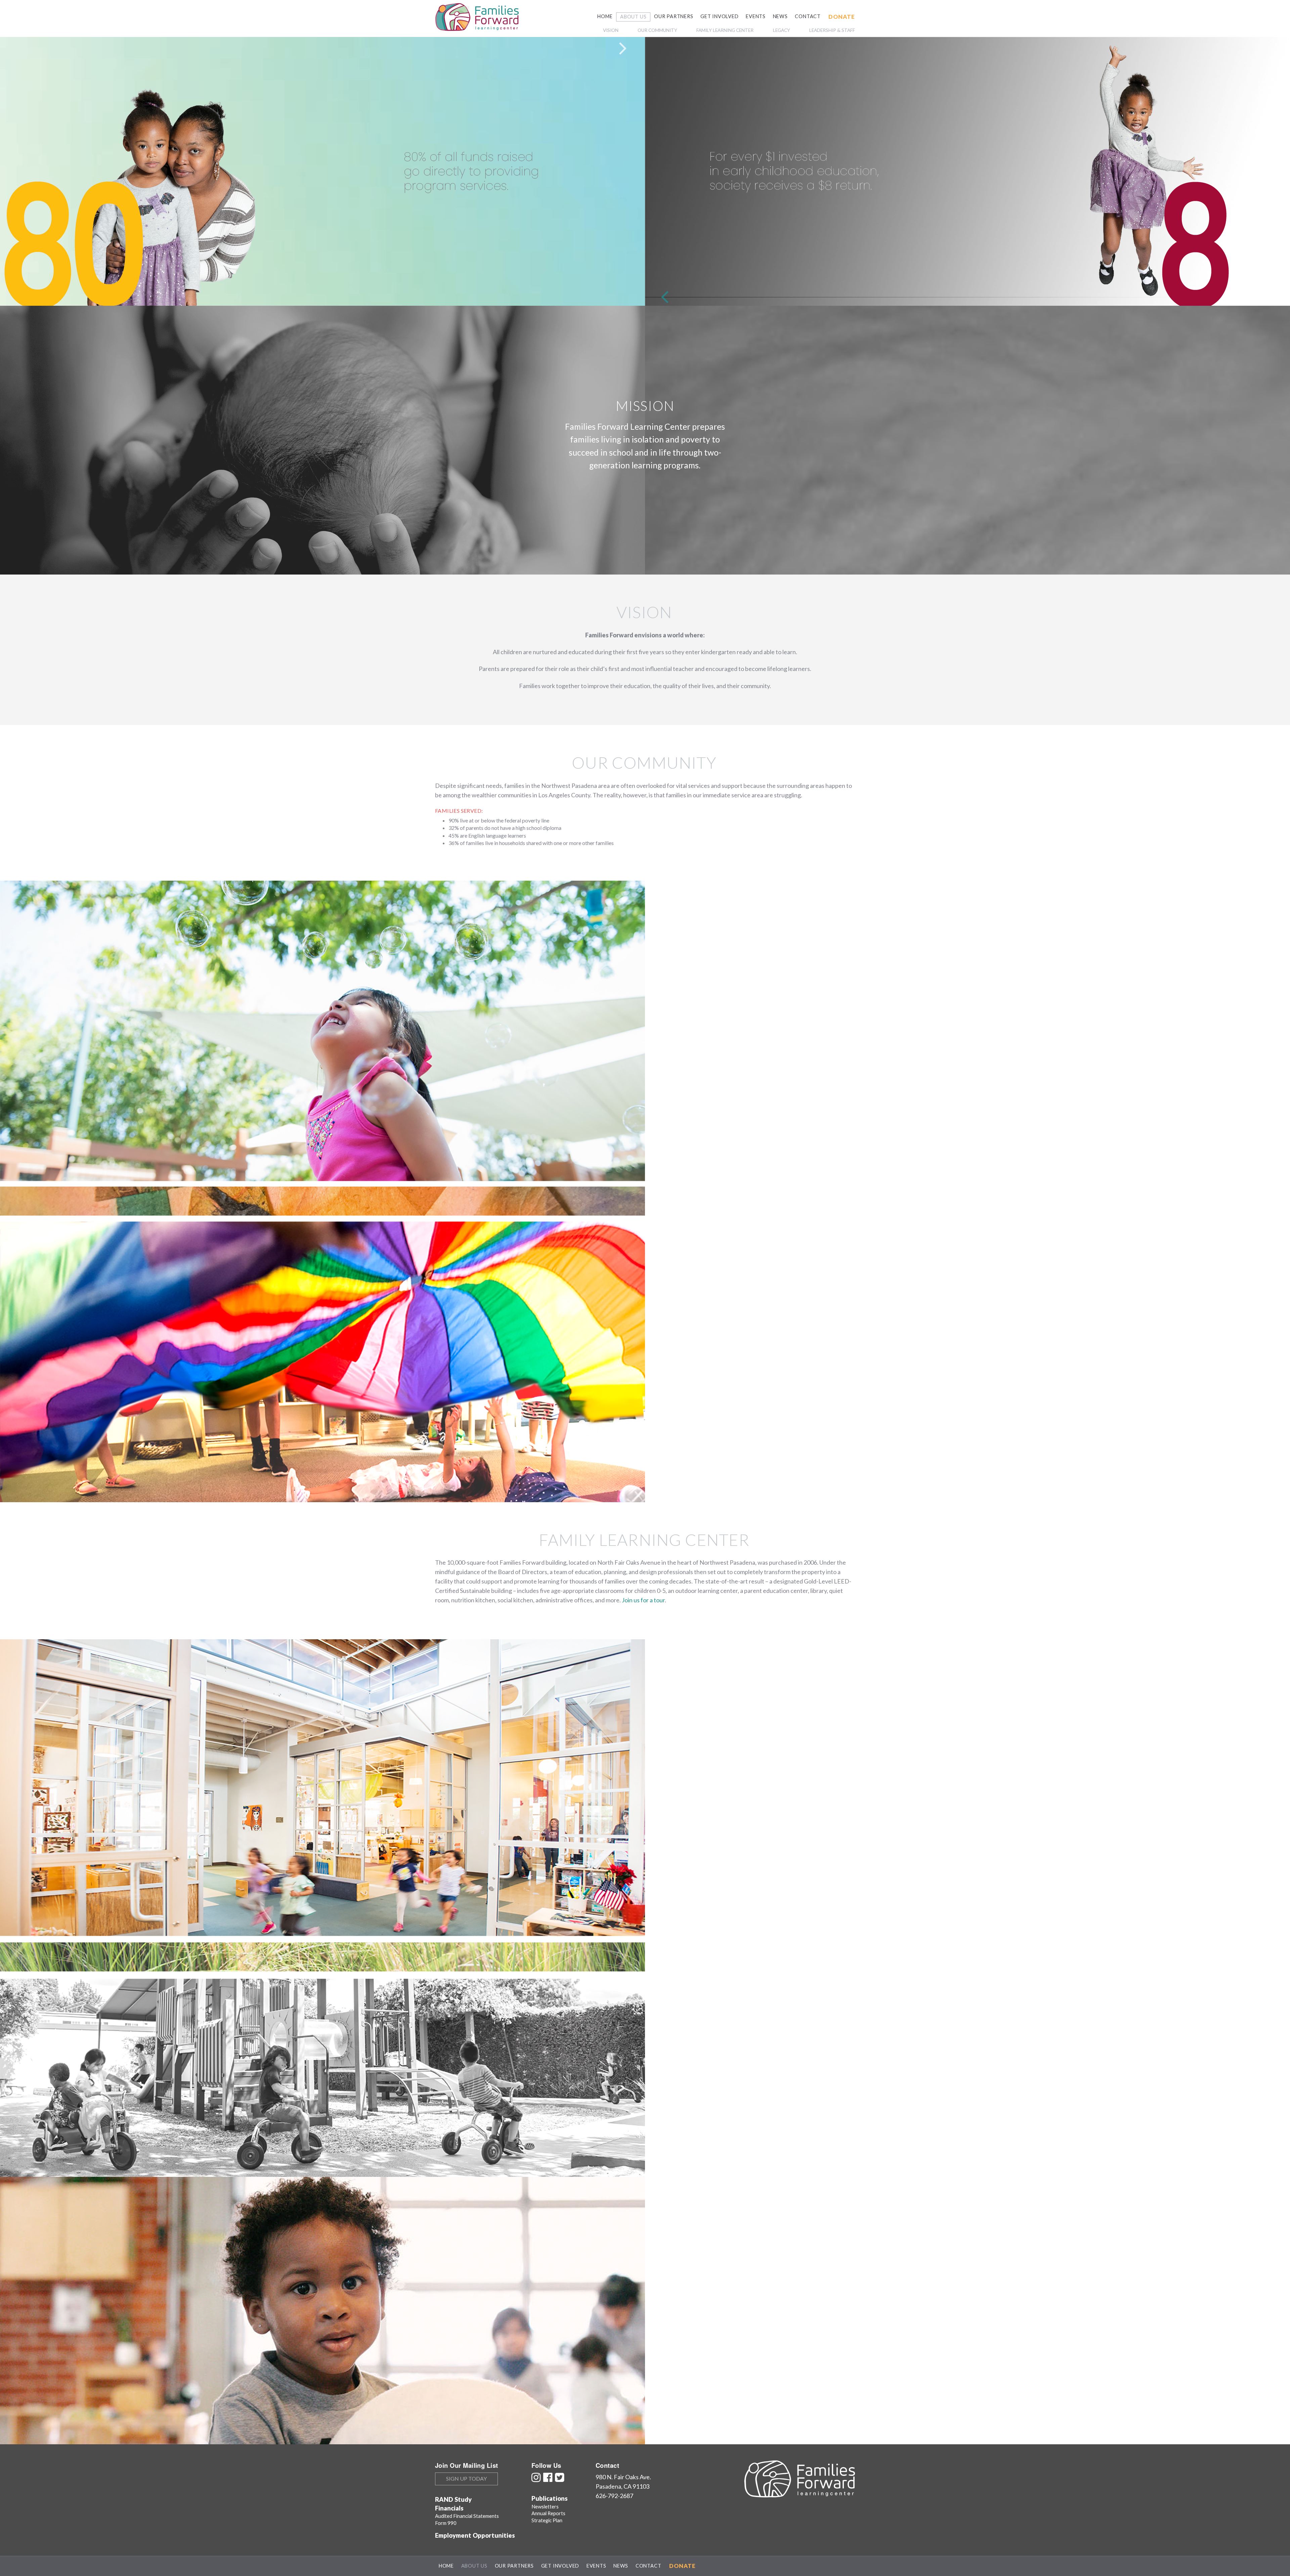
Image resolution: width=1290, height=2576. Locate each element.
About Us (633, 17)
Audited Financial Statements (467, 2516)
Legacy (782, 30)
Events (756, 16)
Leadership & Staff (832, 30)
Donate (842, 17)
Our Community (657, 30)
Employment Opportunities (475, 2535)
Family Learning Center (725, 30)
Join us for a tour (643, 1600)
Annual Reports (548, 2513)
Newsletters (545, 2506)
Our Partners (674, 16)
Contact (808, 16)
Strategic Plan (547, 2520)
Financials (449, 2508)
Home (605, 16)
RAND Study (453, 2499)
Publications (550, 2498)
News (780, 16)
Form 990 (446, 2523)
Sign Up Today (466, 2478)
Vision (611, 30)
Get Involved (720, 16)
